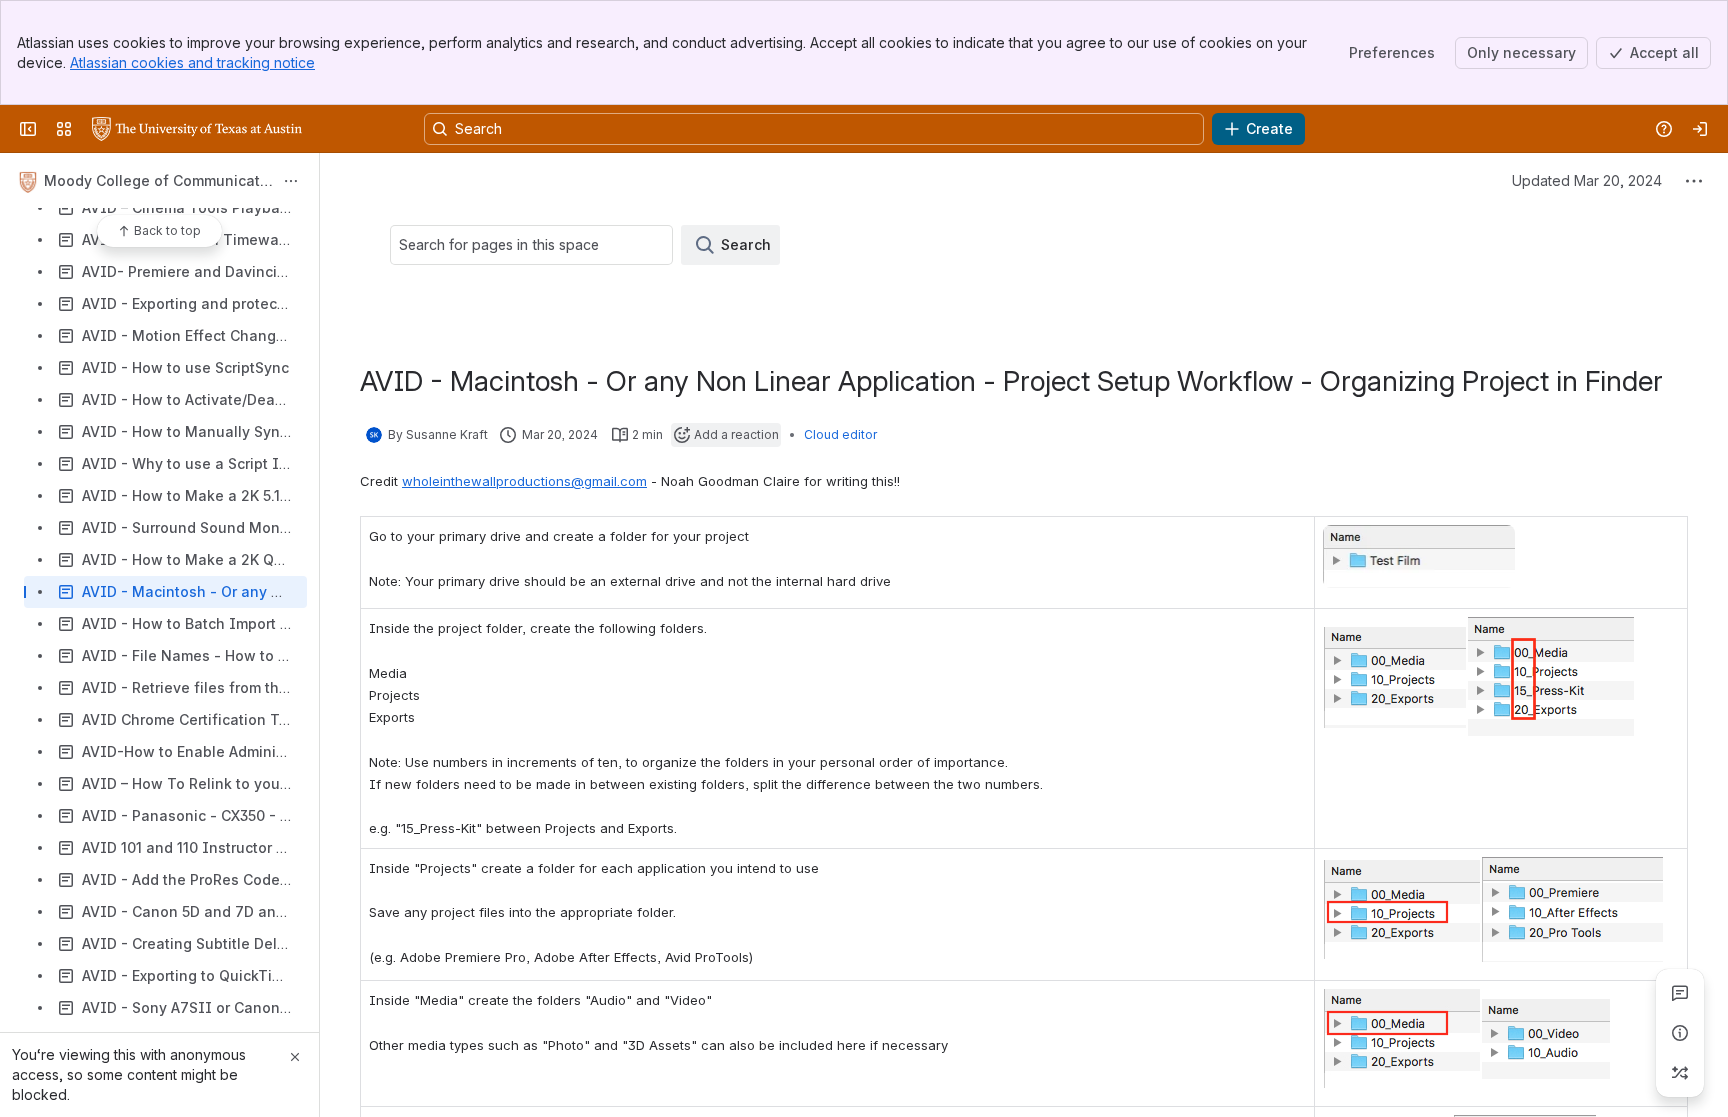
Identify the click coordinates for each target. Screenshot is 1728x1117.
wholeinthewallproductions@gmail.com (524, 481)
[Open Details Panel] (1680, 1033)
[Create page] (1680, 1073)
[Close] (295, 1057)
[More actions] (291, 181)
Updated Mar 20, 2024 (1587, 180)
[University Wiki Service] (197, 129)
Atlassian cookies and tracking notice (192, 62)
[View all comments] (1680, 993)
